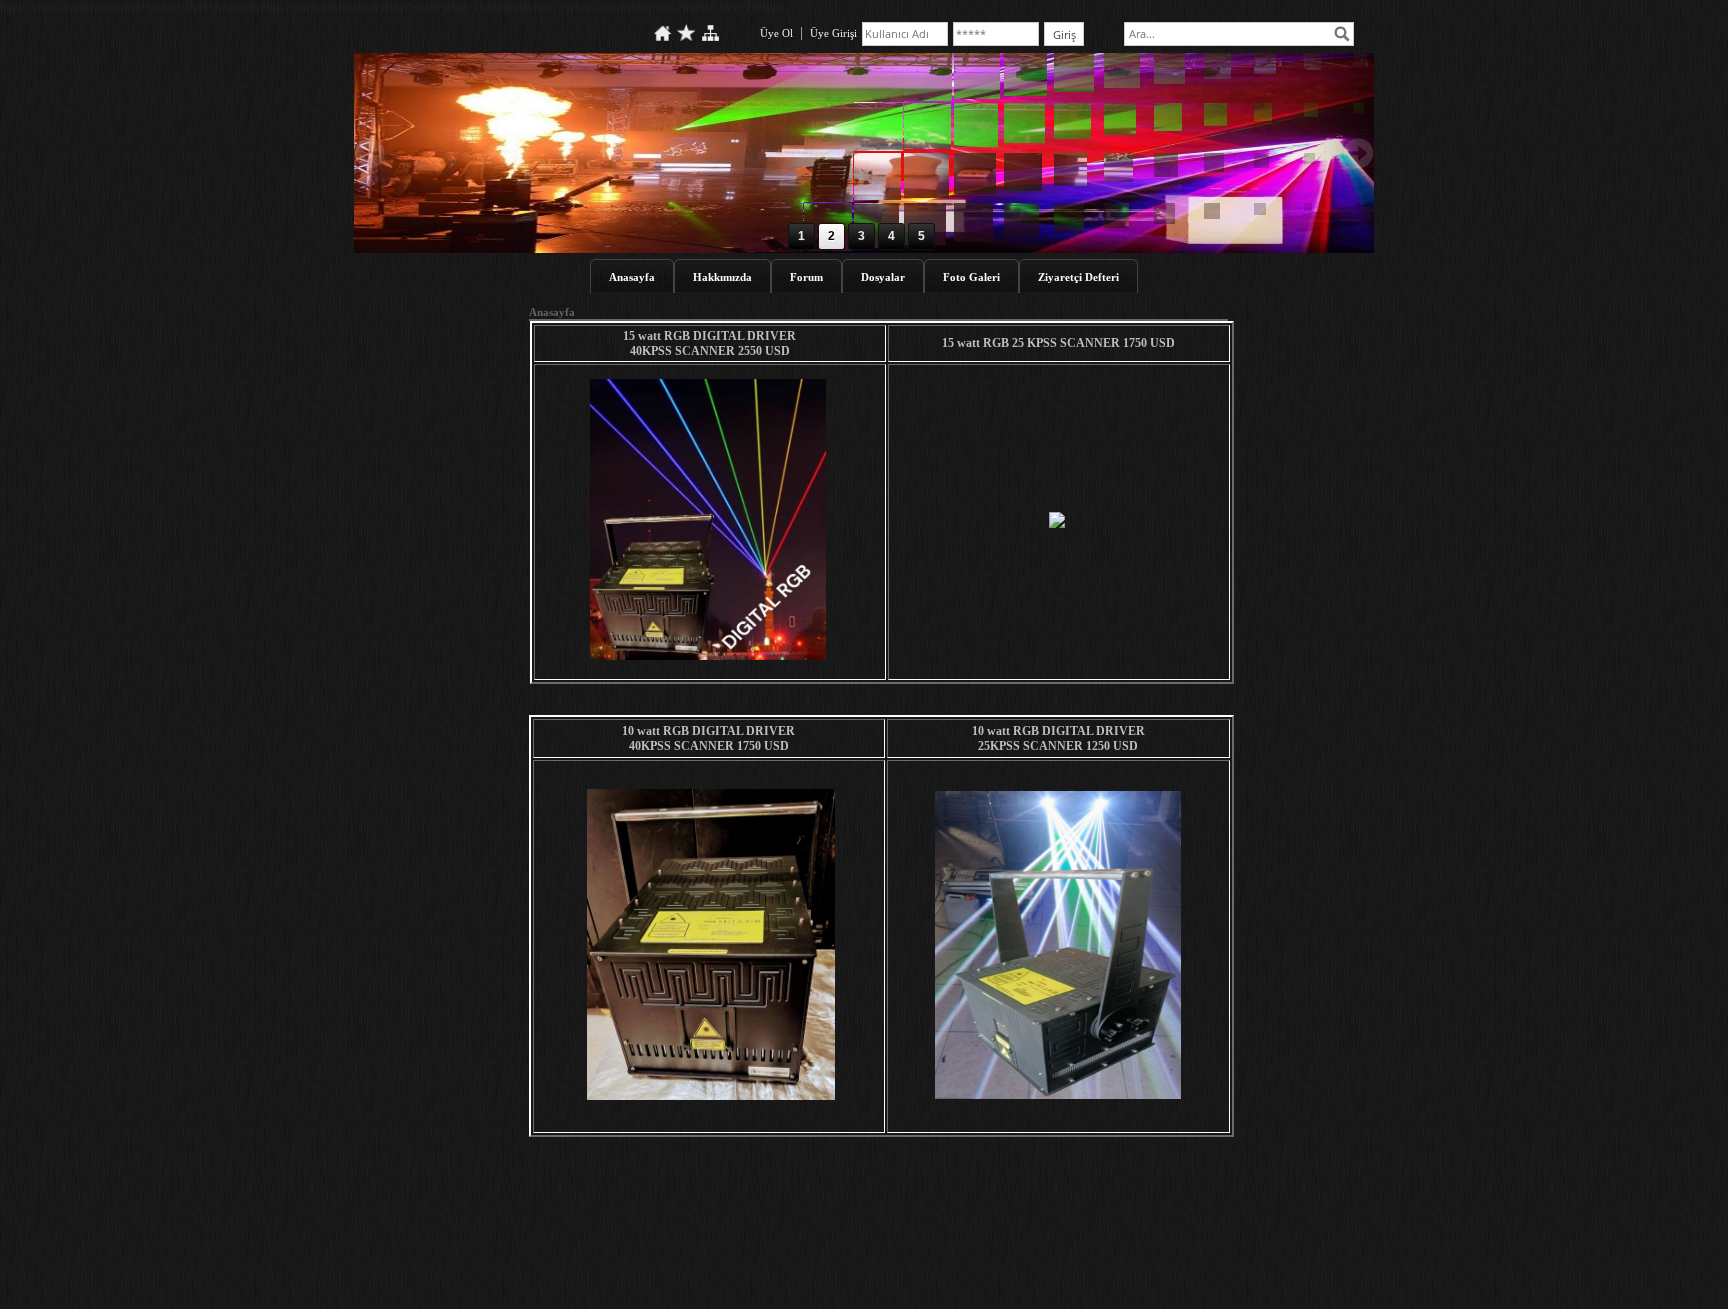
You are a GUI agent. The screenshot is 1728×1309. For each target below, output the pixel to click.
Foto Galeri (971, 277)
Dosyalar (883, 277)
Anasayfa (632, 277)
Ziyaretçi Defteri (1078, 277)
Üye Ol (776, 33)
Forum (806, 277)
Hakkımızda (722, 277)
